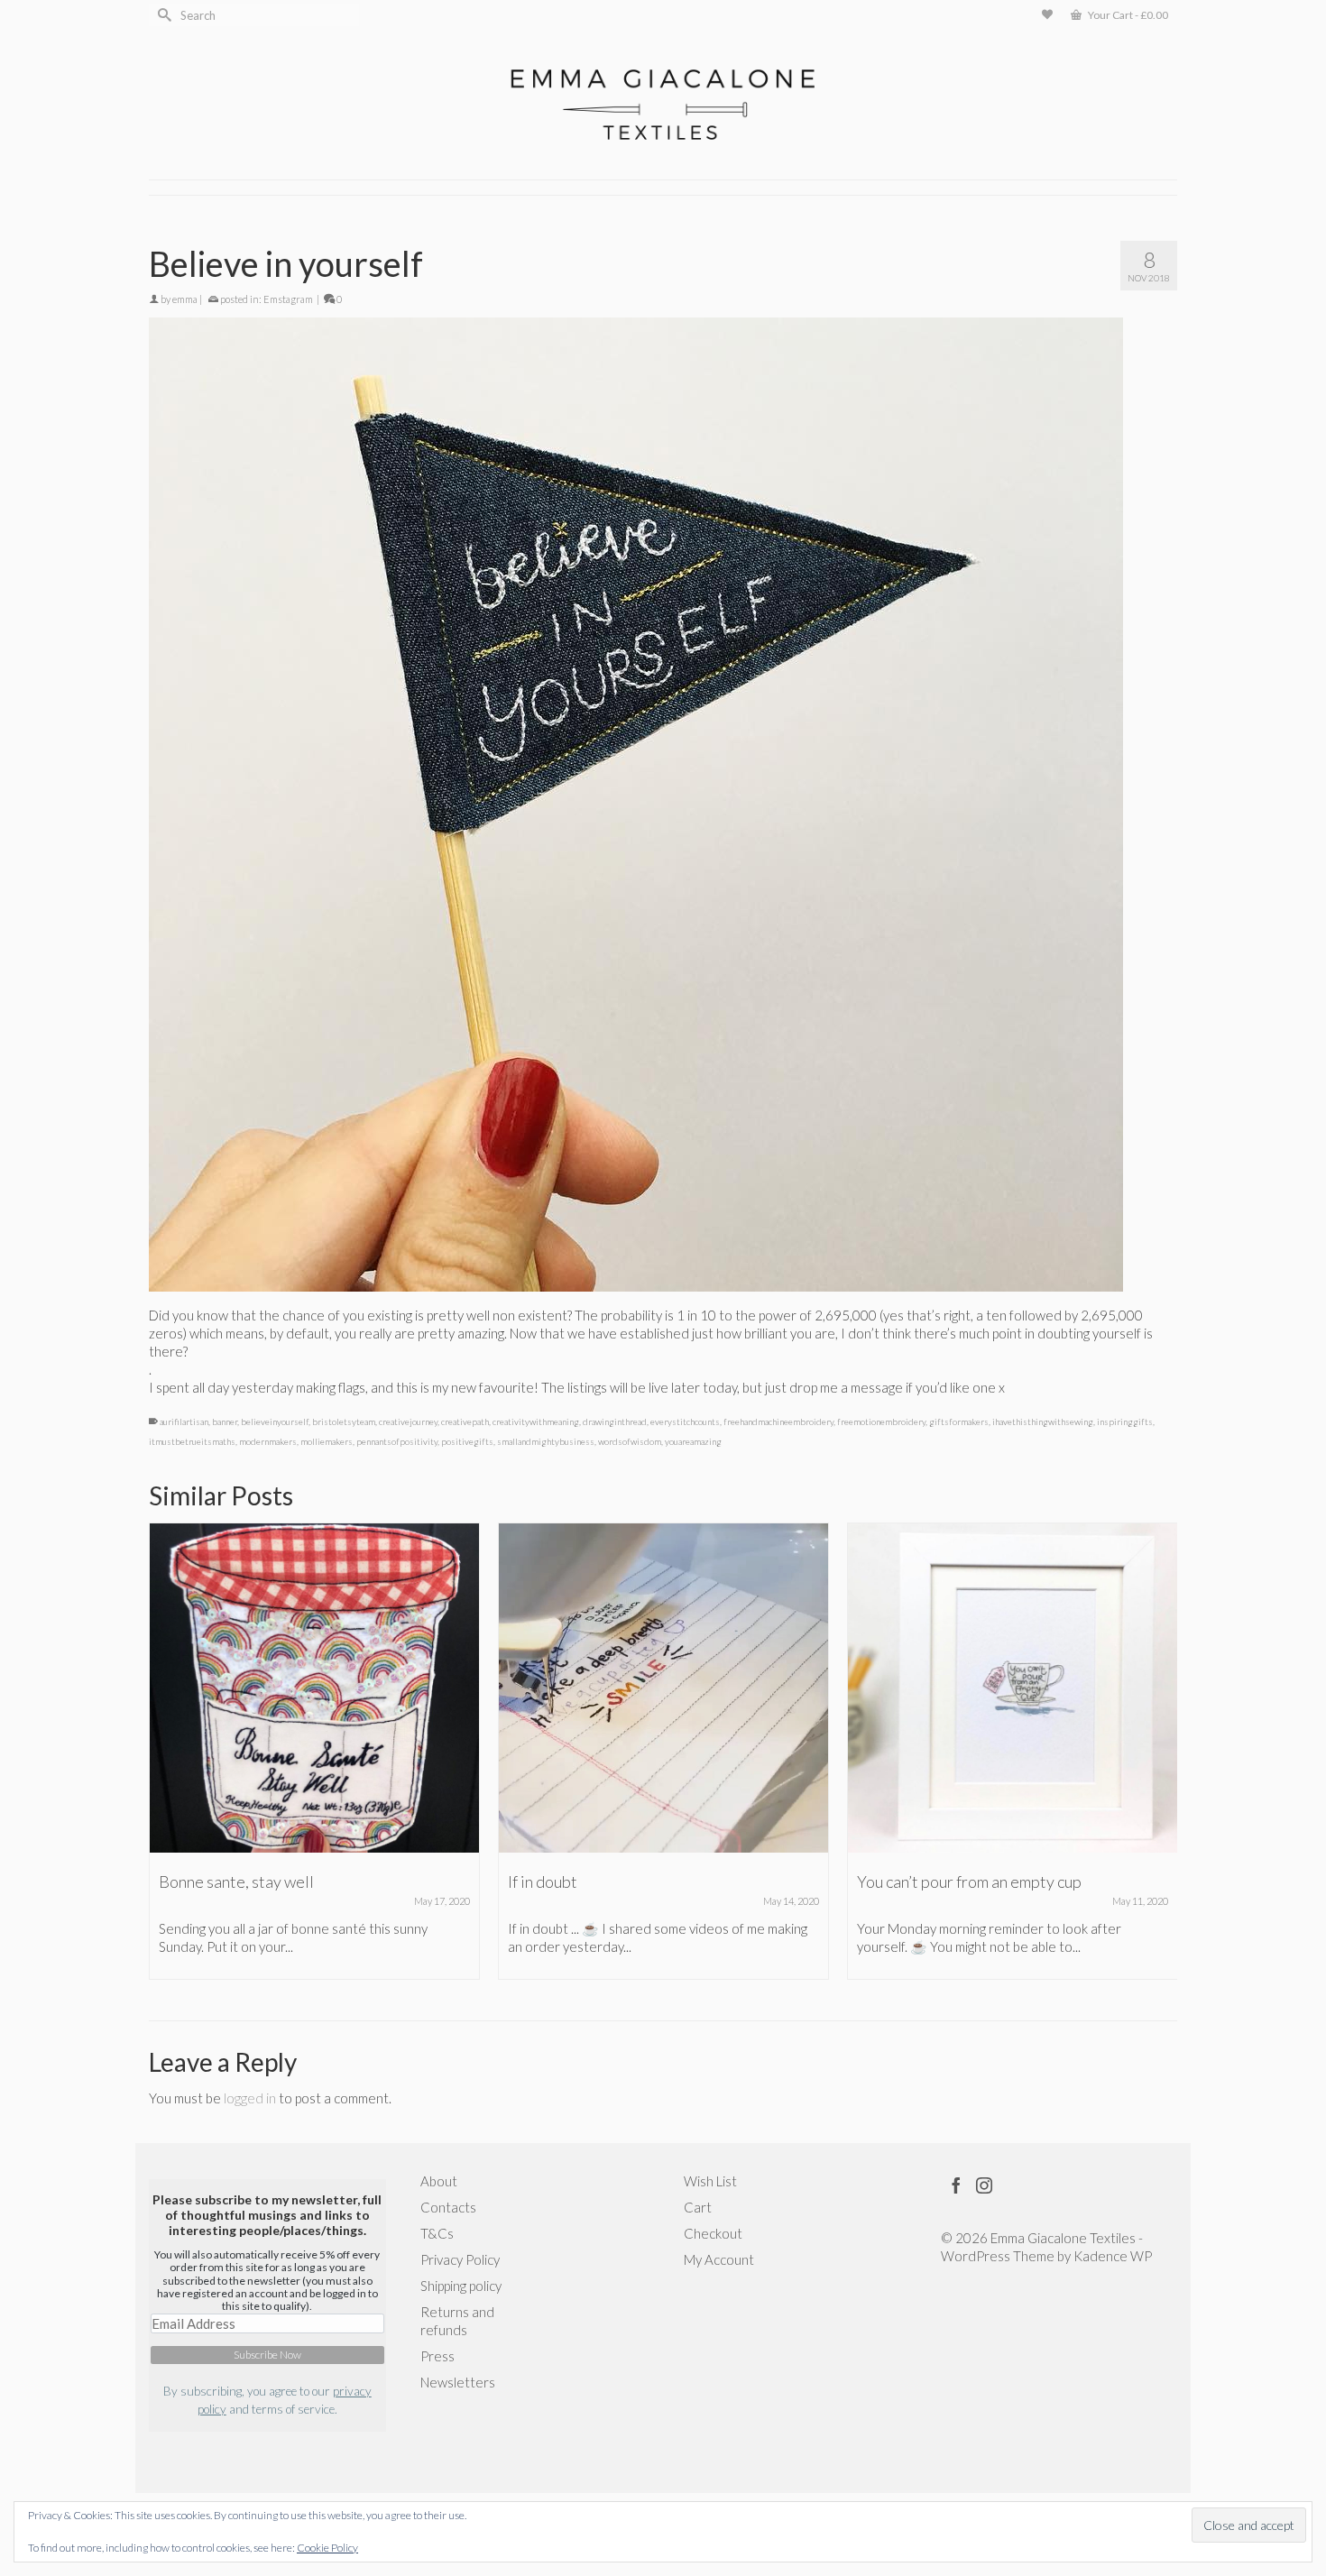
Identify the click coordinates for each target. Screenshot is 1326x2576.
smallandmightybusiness (546, 1441)
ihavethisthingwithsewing (1043, 1421)
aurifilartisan (184, 1421)
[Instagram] (984, 2185)
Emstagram (288, 299)
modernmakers (268, 1441)
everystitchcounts (685, 1421)
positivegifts (467, 1441)
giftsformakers (959, 1421)
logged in (250, 2098)
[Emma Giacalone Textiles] (663, 105)
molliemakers (327, 1441)
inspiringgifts (1125, 1421)
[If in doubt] (663, 1688)
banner (225, 1421)
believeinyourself (275, 1421)
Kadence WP (1113, 2256)
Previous (165, 1751)
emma (185, 299)
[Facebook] (956, 2185)
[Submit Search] (162, 15)
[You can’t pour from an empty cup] (1013, 1688)
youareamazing (693, 1441)
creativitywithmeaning (536, 1421)
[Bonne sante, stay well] (314, 1688)
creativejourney (408, 1421)
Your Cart (1127, 15)
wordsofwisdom (630, 1441)
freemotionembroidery (881, 1421)
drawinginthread (615, 1421)
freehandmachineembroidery (778, 1421)
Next (1161, 1751)
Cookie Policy (327, 2548)
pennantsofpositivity (397, 1441)
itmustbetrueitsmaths (192, 1441)
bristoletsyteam (344, 1421)
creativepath (465, 1421)
